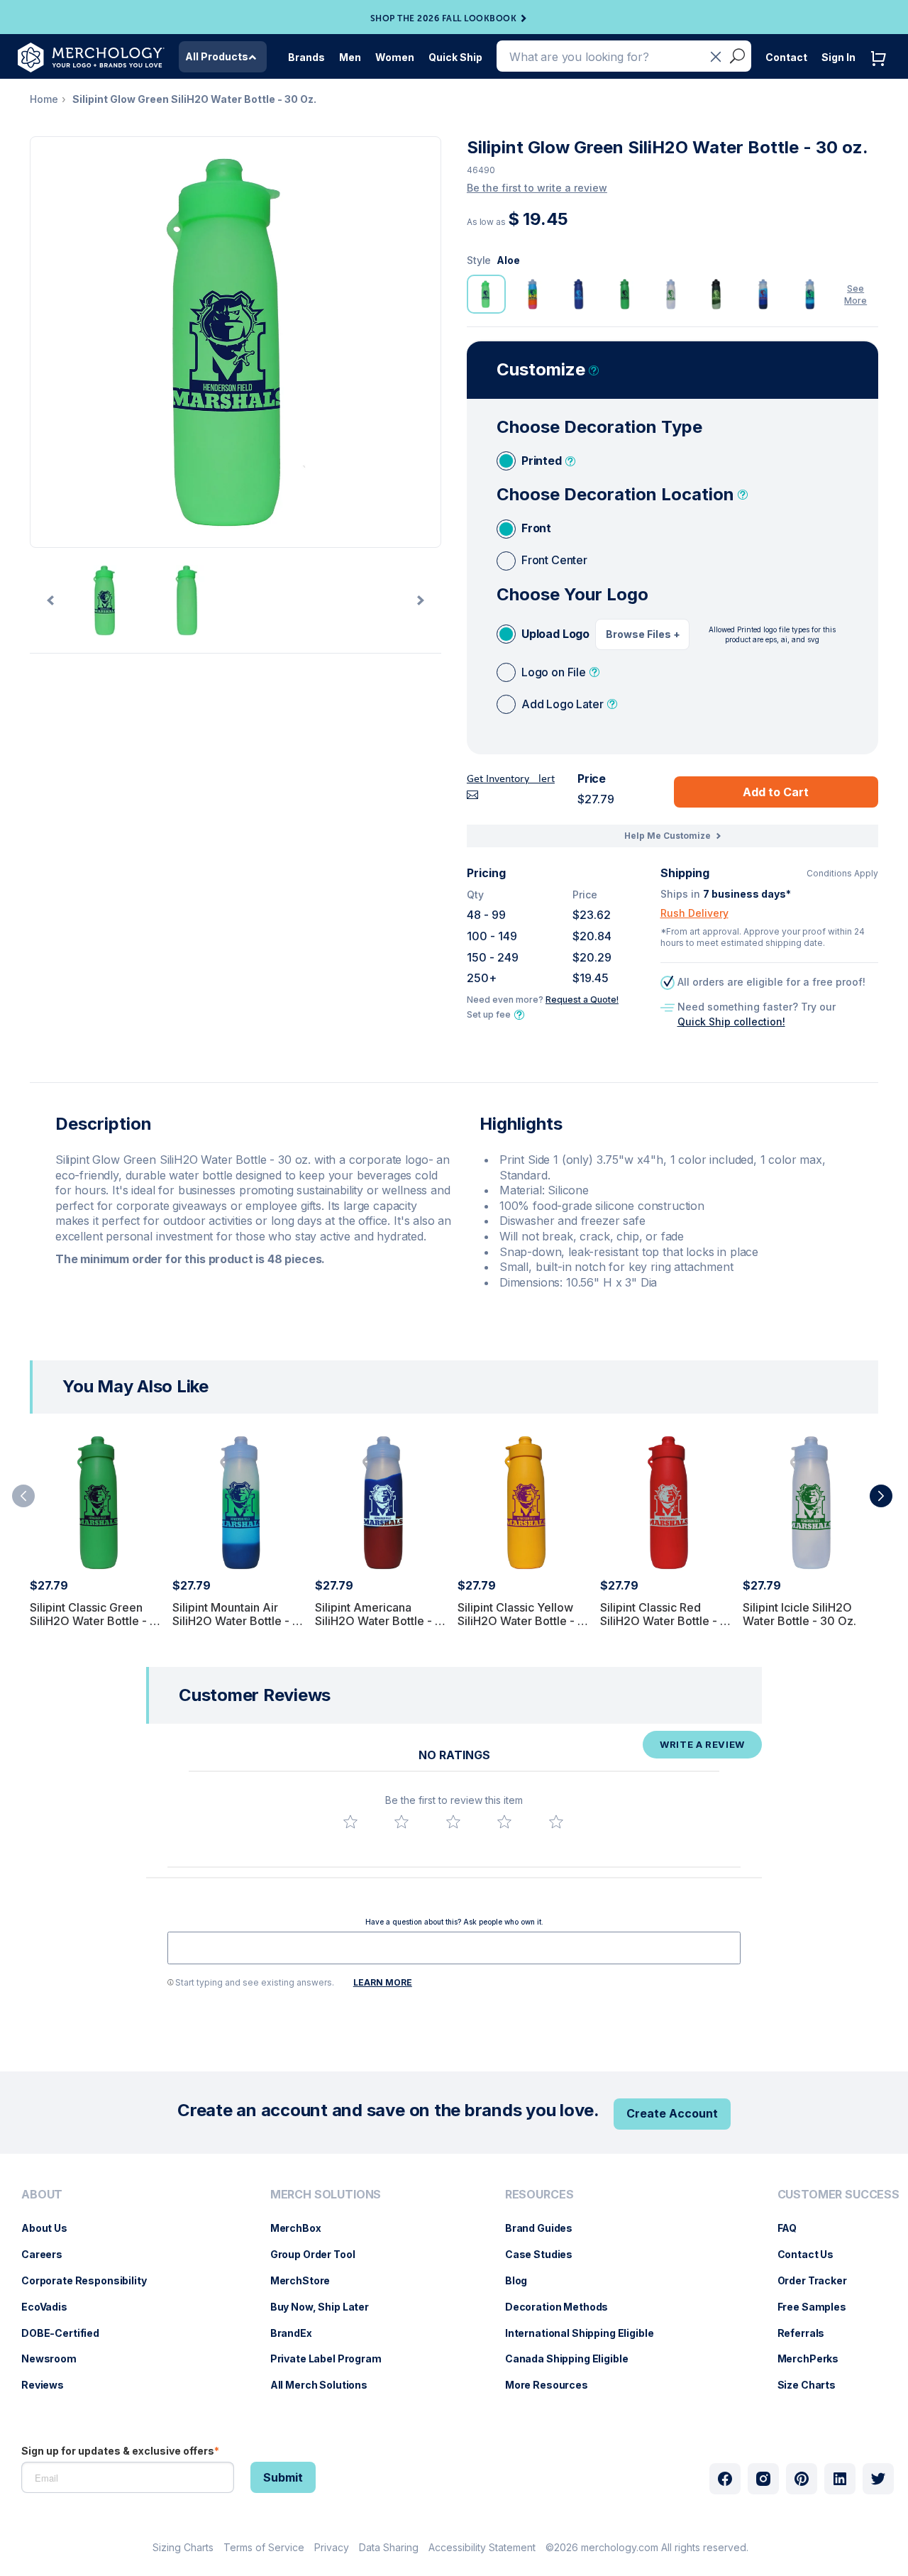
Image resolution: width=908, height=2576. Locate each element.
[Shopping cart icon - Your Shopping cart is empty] (882, 73)
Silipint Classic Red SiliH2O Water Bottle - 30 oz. (668, 1621)
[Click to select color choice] (486, 294)
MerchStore (308, 2280)
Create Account (672, 2113)
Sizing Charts (183, 2547)
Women (395, 57)
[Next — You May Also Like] (881, 1496)
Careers (49, 2254)
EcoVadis (51, 2307)
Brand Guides (546, 2228)
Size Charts (814, 2385)
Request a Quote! (582, 1000)
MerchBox (303, 2228)
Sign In (838, 57)
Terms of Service (264, 2547)
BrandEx (298, 2333)
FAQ (794, 2228)
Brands (306, 57)
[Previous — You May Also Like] (23, 1496)
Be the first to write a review (537, 188)
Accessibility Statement (482, 2547)
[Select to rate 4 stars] (504, 1822)
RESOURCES (539, 2195)
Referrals (808, 2333)
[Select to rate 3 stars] (453, 1822)
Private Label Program (333, 2358)
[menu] (88, 2296)
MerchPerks (815, 2358)
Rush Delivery (694, 913)
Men (350, 57)
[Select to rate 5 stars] (556, 1822)
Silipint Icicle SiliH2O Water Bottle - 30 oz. (799, 1614)
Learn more (383, 1982)
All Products (217, 56)
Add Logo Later (563, 704)
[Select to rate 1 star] (350, 1822)
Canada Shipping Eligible (574, 2358)
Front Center (554, 560)
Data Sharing (389, 2547)
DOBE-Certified (67, 2333)
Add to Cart (776, 792)
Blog (523, 2280)
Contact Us (813, 2254)
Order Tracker (819, 2280)
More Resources (554, 2385)
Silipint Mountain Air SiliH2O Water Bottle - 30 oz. (240, 1621)
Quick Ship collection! (731, 1022)
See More (856, 295)
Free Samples (819, 2307)
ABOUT (42, 2195)
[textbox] (454, 1948)
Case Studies (546, 2254)
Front (536, 528)
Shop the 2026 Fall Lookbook (444, 18)
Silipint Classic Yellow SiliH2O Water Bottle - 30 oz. (525, 1621)
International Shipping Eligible (587, 2333)
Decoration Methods (564, 2307)
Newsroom (56, 2358)
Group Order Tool (320, 2254)
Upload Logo (555, 634)
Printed (542, 461)
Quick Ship (455, 57)
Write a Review (702, 1744)
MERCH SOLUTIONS (326, 2195)
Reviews (50, 2385)
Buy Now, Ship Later (327, 2307)
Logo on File (554, 672)
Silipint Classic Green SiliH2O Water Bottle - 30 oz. (97, 1621)
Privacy (332, 2547)
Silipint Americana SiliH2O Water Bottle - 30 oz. (382, 1621)
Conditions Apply (842, 874)
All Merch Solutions (326, 2385)
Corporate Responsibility (91, 2280)
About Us (51, 2228)
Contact (786, 57)
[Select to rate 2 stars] (402, 1822)
